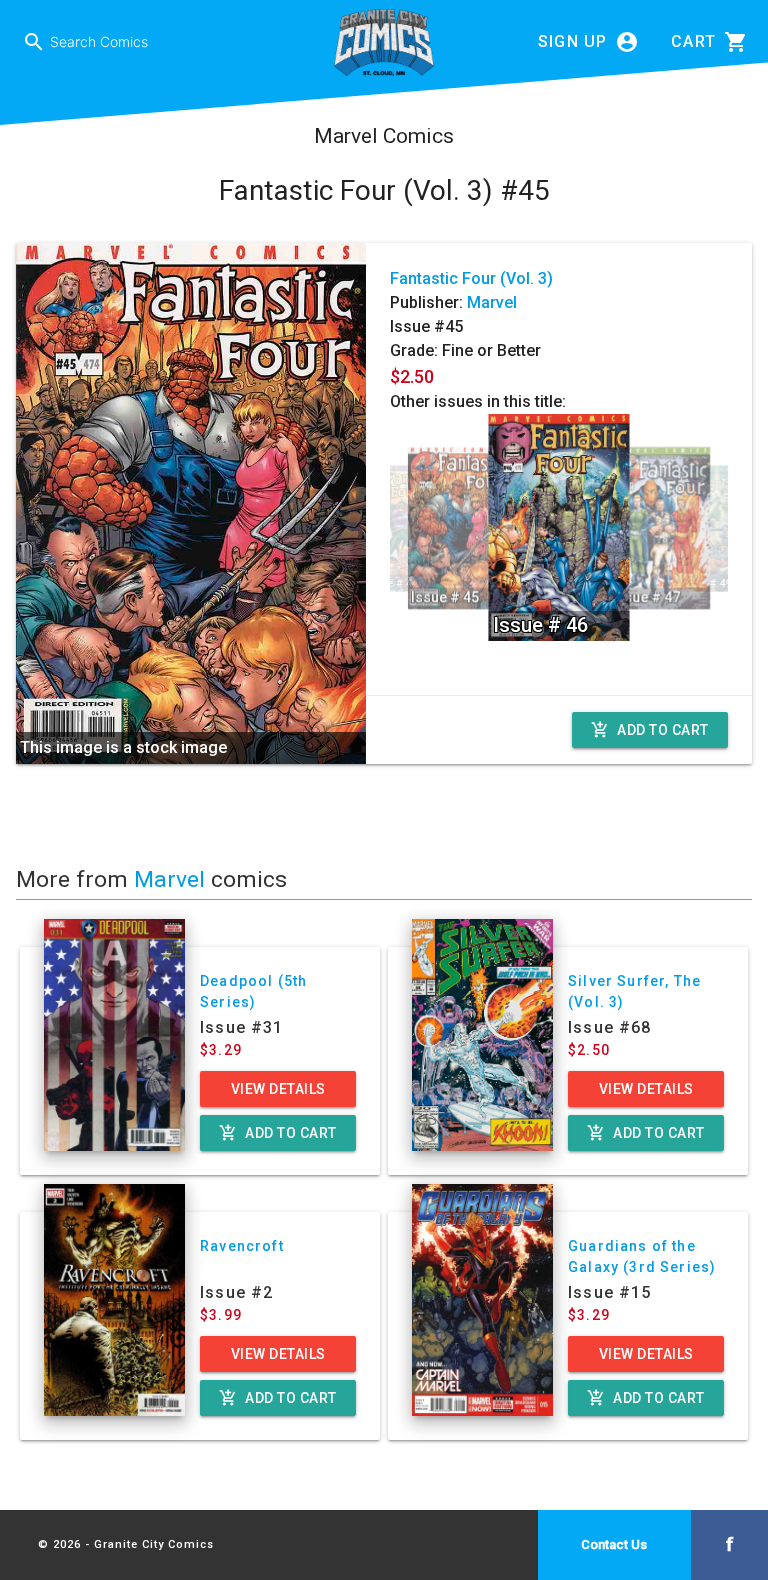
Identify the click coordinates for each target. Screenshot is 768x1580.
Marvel (492, 302)
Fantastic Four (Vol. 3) (471, 278)
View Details (278, 1089)
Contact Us (614, 1544)
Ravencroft (242, 1246)
